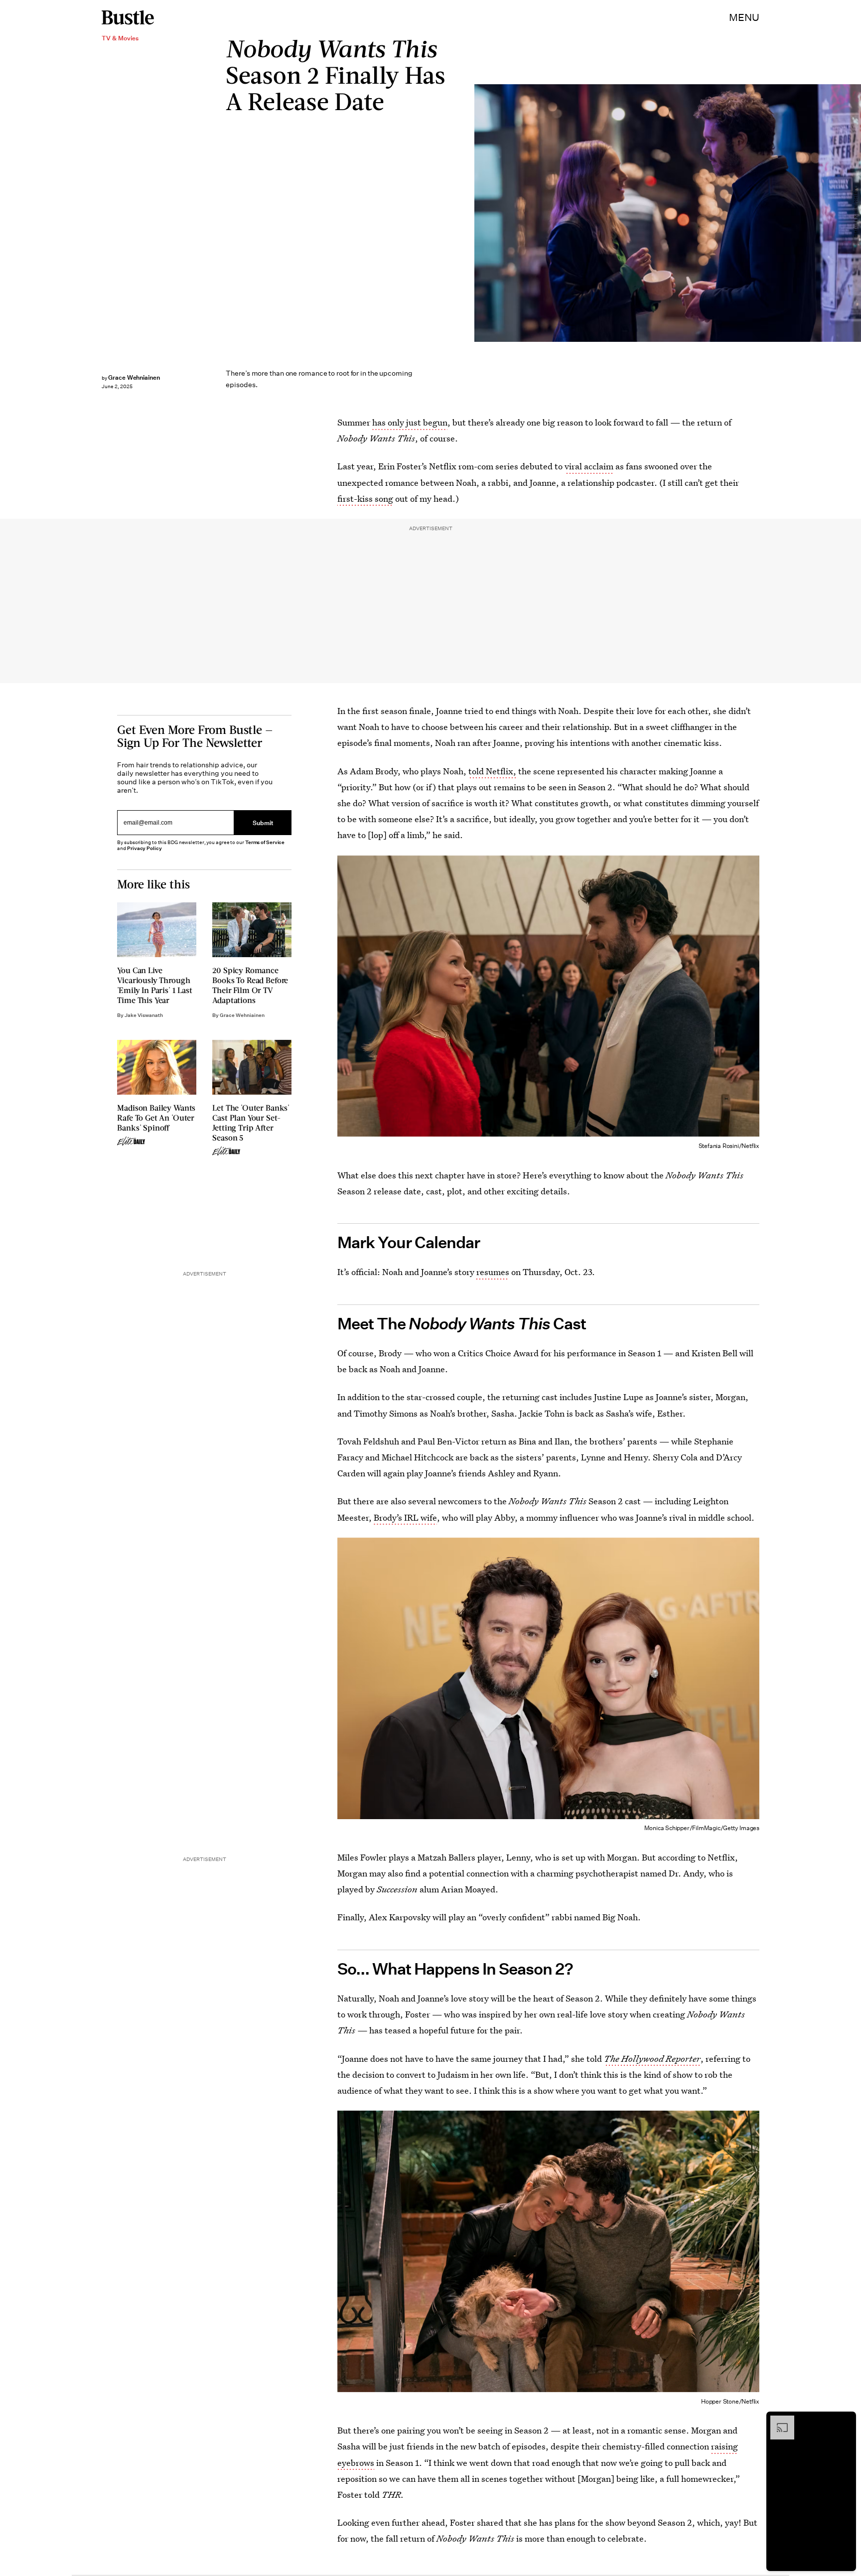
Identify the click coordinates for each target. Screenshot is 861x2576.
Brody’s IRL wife (405, 1517)
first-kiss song (365, 499)
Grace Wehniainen (134, 377)
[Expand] (777, 2421)
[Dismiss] (845, 2421)
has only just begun (410, 422)
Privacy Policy (144, 848)
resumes (493, 1272)
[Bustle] (128, 17)
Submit (263, 823)
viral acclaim (589, 466)
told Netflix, (492, 771)
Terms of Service (265, 842)
